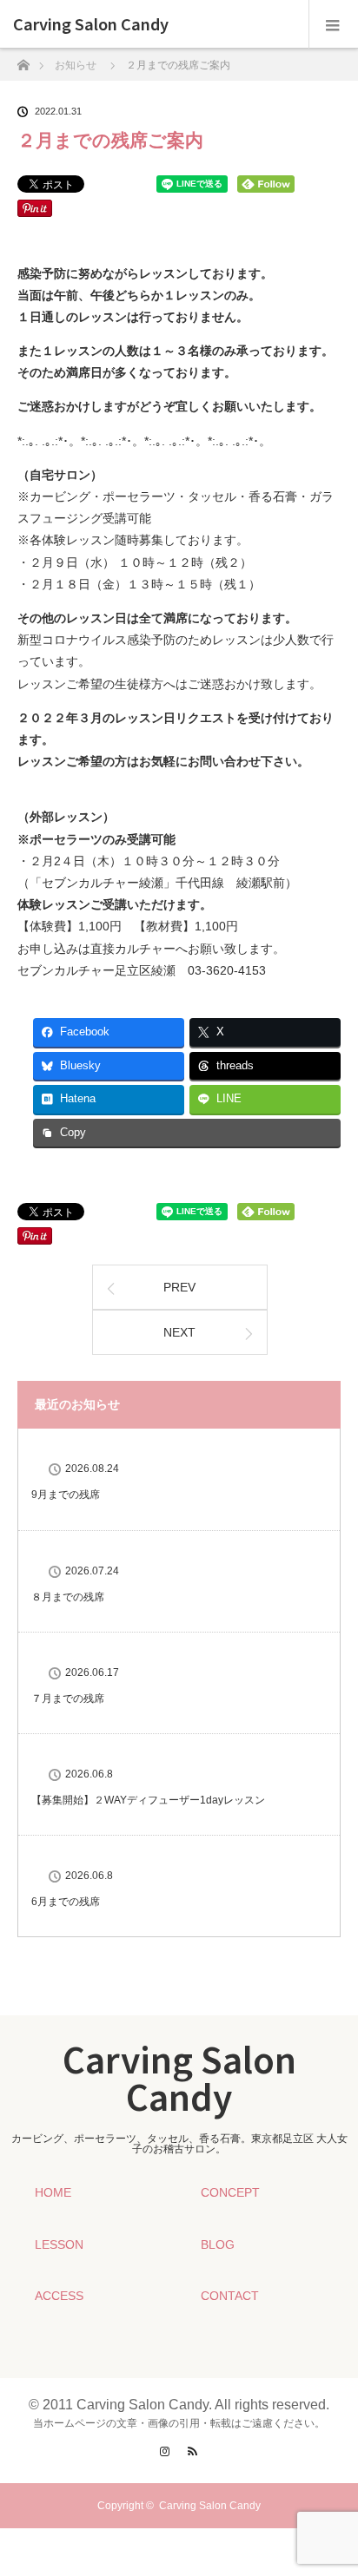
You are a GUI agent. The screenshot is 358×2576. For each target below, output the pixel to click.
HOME (53, 2192)
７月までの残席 (68, 1699)
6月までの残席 (66, 1902)
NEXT (179, 1332)
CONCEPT (230, 2192)
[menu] (333, 24)
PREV (179, 1287)
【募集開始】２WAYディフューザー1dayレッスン (148, 1800)
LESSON (59, 2244)
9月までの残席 (66, 1495)
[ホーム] (23, 60)
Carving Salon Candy (91, 24)
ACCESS (59, 2296)
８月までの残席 (68, 1597)
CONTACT (230, 2296)
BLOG (218, 2244)
